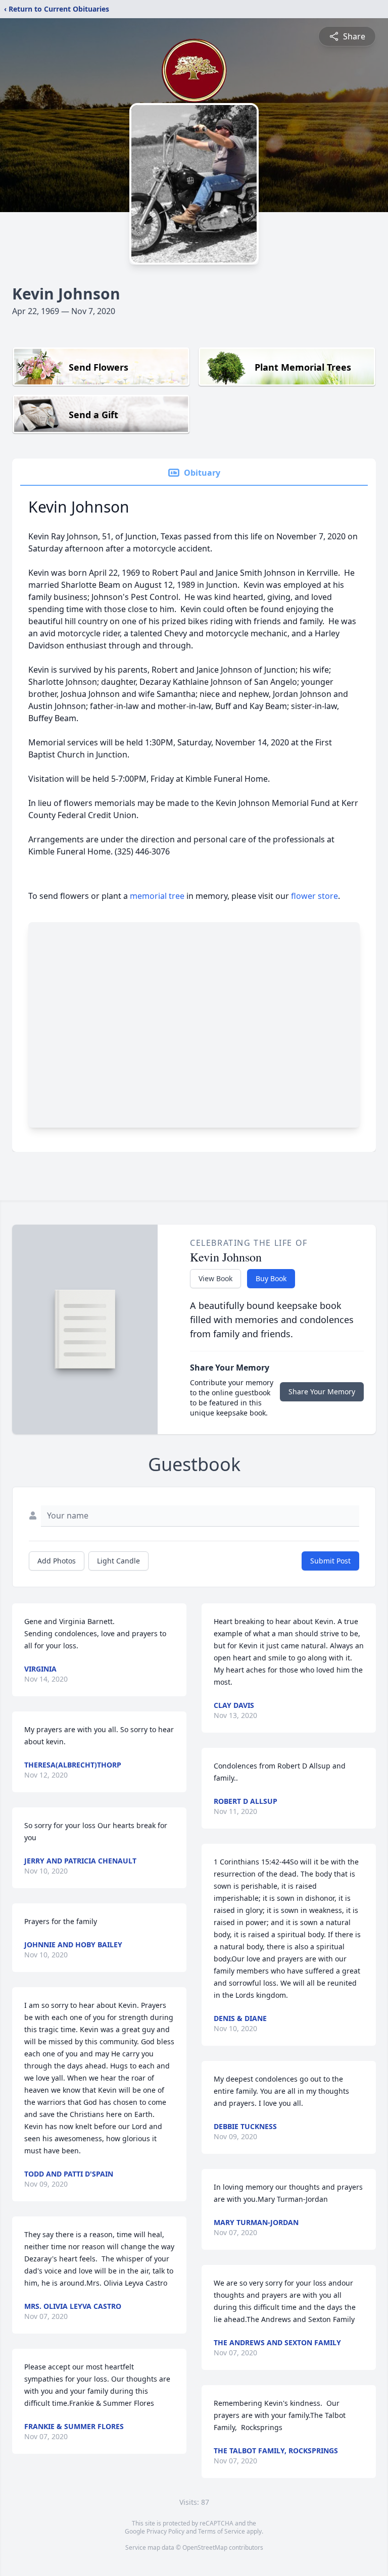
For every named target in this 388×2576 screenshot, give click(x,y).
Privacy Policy (165, 2531)
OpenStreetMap (205, 2547)
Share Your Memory (322, 1392)
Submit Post (330, 1561)
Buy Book (271, 1278)
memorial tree (157, 896)
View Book (215, 1278)
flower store (314, 896)
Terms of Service (222, 2531)
